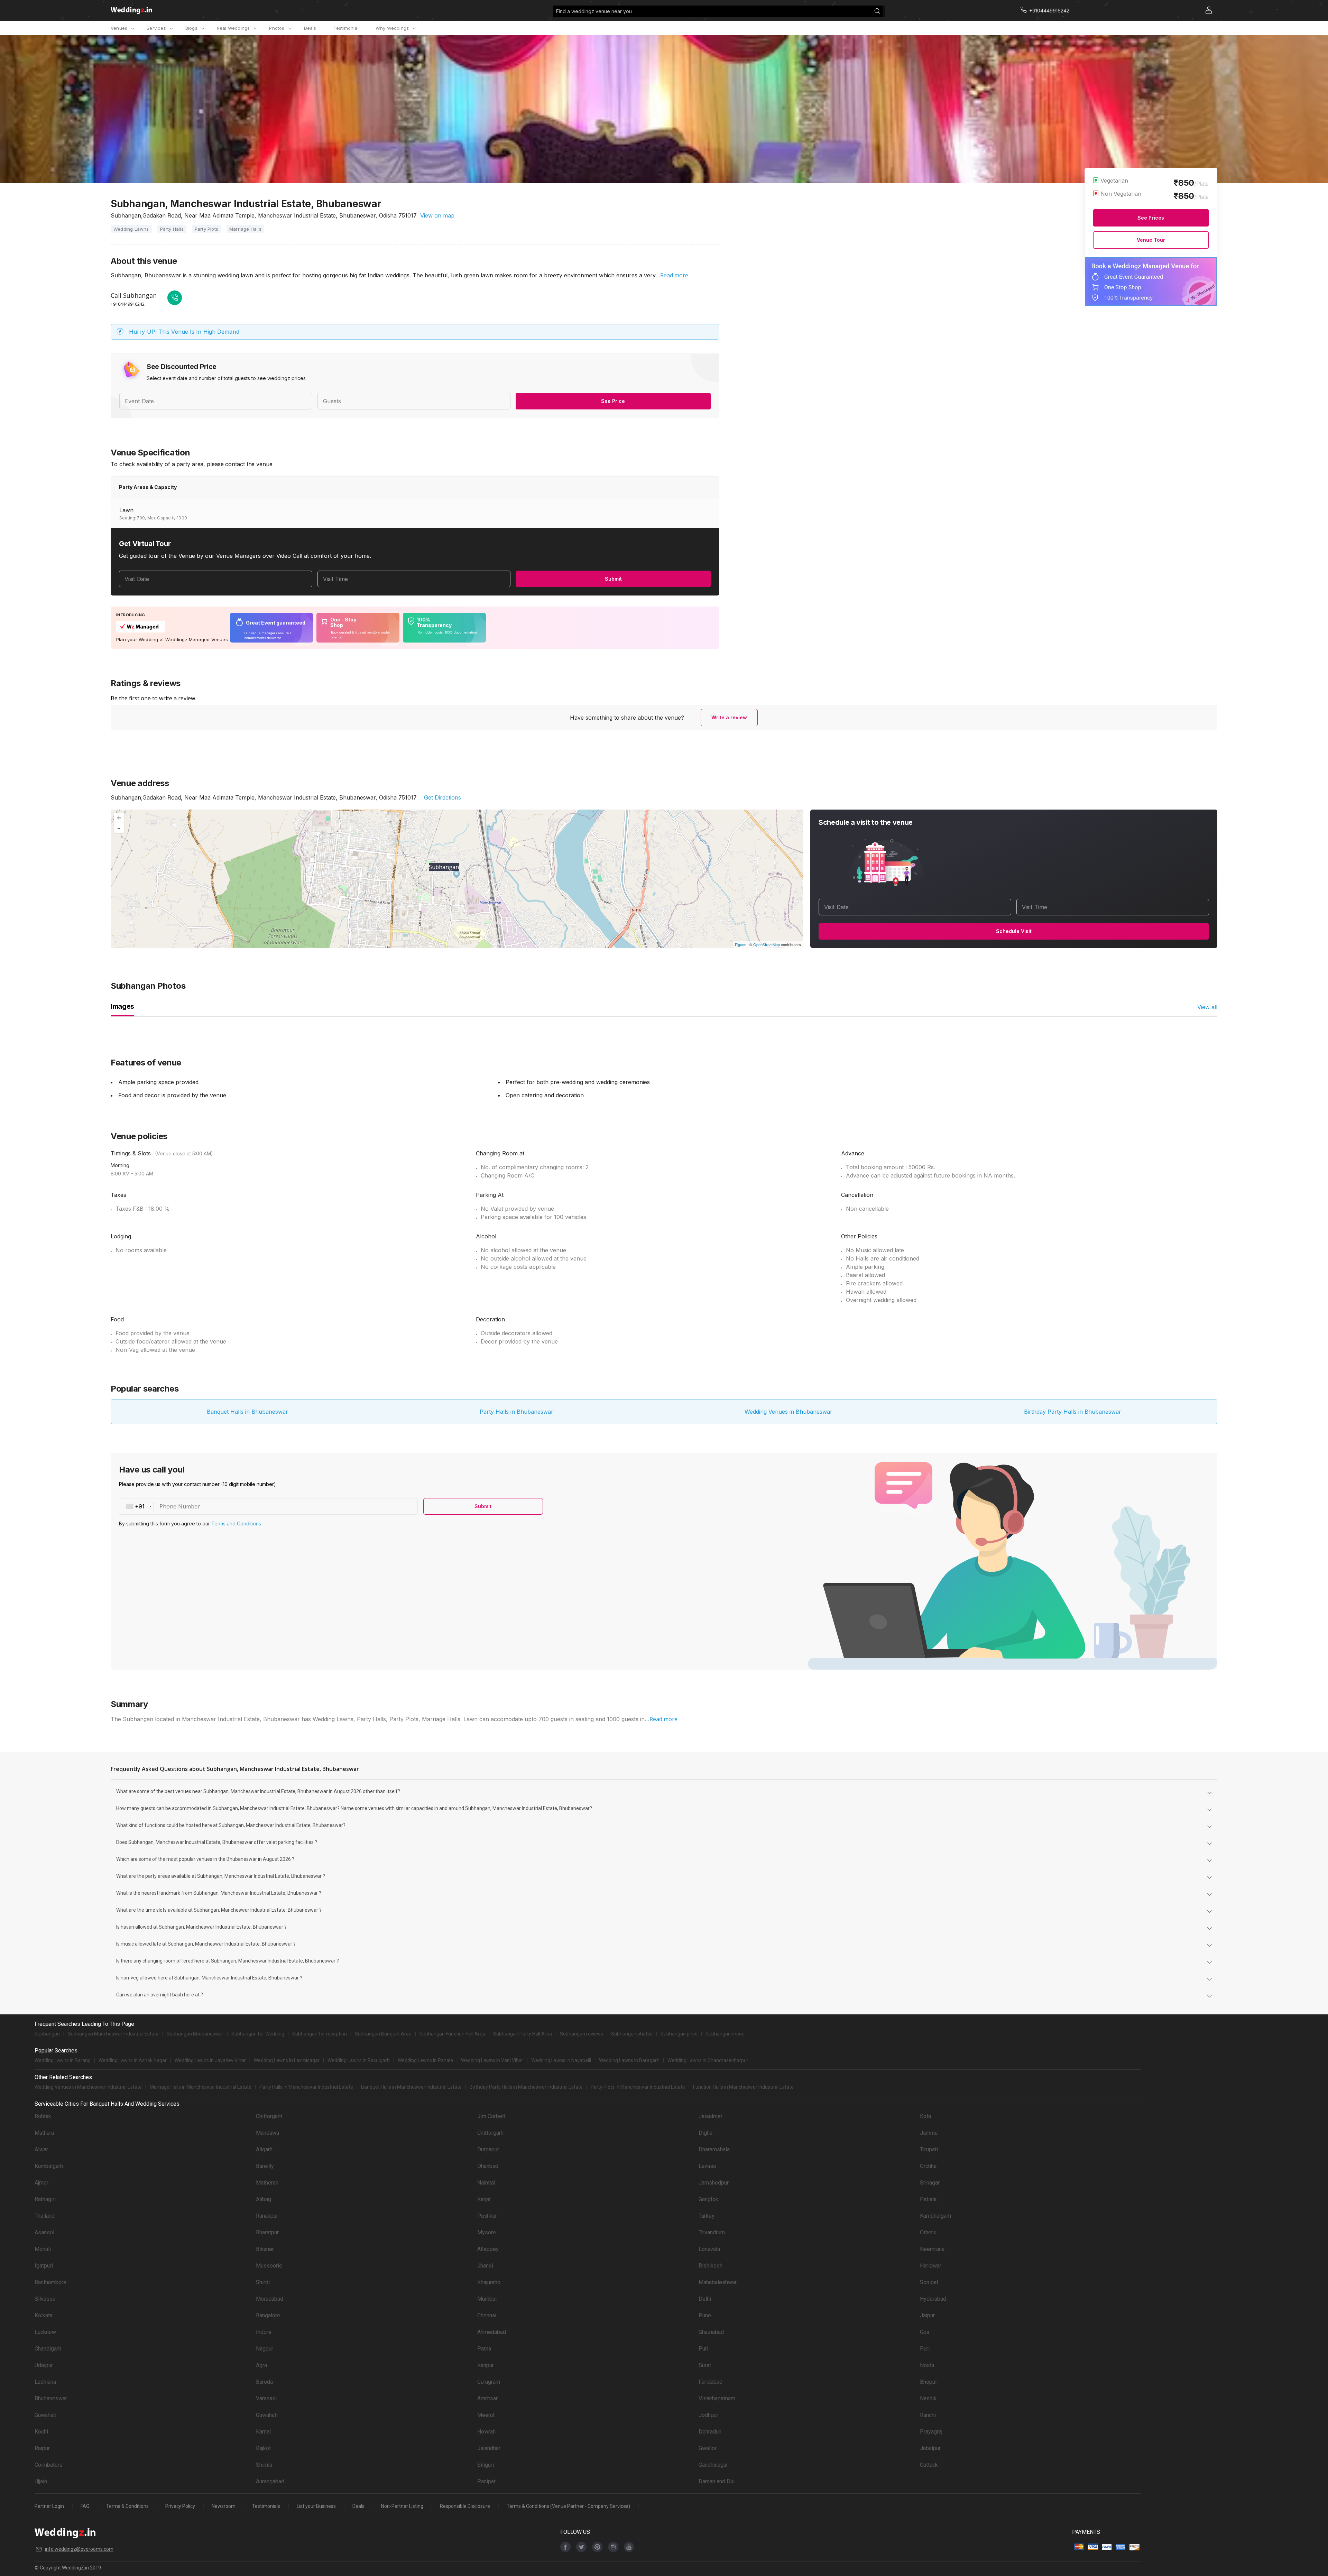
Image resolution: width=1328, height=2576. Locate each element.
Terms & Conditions (127, 2506)
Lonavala (709, 2249)
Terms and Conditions (236, 1524)
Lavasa (707, 2166)
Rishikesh (711, 2266)
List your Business (316, 2506)
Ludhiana (45, 2382)
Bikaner (265, 2249)
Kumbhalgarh (935, 2216)
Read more (674, 275)
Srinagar (930, 2183)
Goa (925, 2332)
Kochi (41, 2432)
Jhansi (485, 2266)
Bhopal (928, 2382)
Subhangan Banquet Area (383, 2034)
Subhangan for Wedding (258, 2034)
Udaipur (44, 2365)
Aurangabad (270, 2481)
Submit (613, 579)
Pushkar (487, 2216)
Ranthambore (50, 2282)
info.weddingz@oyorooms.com (79, 2549)
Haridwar (931, 2266)
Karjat (484, 2199)
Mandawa (268, 2133)
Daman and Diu (717, 2481)
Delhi (705, 2299)
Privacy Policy (180, 2506)
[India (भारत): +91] (137, 1506)
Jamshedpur (714, 2183)
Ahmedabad (492, 2332)
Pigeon (741, 944)
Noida (927, 2365)
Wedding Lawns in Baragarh (629, 2060)
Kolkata (44, 2315)
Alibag (264, 2199)
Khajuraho (489, 2282)
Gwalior (708, 2448)
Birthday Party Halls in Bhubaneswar (1073, 1412)
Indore (264, 2332)
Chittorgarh (269, 2116)
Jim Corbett (491, 2116)
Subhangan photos (632, 2034)
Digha (705, 2133)
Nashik (928, 2398)
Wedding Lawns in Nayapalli (561, 2060)
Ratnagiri (45, 2199)
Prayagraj (931, 2432)
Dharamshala (714, 2149)
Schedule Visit (1014, 931)
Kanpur (486, 2365)
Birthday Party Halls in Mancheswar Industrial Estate (526, 2087)
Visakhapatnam (717, 2398)
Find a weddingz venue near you (594, 11)
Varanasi (266, 2398)
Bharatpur (267, 2232)
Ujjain (41, 2481)
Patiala (928, 2199)
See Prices (1151, 218)
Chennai (487, 2315)
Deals (310, 28)
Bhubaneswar (51, 2398)
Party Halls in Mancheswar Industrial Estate (306, 2087)
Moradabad (270, 2299)
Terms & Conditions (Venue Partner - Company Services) (568, 2506)
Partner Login (49, 2506)
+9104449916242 (128, 304)
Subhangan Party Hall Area (523, 2034)
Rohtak (43, 2116)
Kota (925, 2116)
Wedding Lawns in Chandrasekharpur (708, 2060)
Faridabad (711, 2382)
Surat (705, 2365)
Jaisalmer (711, 2116)
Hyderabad (933, 2299)
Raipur (42, 2448)
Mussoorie (269, 2266)
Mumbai (487, 2299)
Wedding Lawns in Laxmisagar (287, 2060)
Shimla (264, 2465)
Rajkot (263, 2448)
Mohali (43, 2249)
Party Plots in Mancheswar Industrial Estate (638, 2087)
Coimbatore (49, 2465)
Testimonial (346, 28)
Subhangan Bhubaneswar (195, 2034)
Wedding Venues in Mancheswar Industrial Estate (88, 2087)
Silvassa (45, 2299)
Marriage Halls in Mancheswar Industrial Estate (201, 2087)
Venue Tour (1151, 240)
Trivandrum (712, 2232)
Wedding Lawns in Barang (63, 2060)
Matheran (267, 2183)
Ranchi (928, 2415)
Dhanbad (488, 2166)
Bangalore (268, 2315)
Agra (261, 2365)
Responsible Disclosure (465, 2506)
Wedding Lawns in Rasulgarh (359, 2060)
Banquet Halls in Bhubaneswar (247, 1412)
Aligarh (264, 2149)
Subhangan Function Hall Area (452, 2034)
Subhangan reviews (582, 2034)
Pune (705, 2315)
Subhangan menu (725, 2034)
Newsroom (224, 2506)
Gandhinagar (713, 2465)
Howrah (486, 2432)
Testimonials (266, 2506)
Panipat (486, 2481)
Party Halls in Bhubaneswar (517, 1412)
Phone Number (180, 1506)
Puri (703, 2349)
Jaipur (927, 2315)
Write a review (729, 717)
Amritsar (487, 2398)
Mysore (487, 2232)
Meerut (486, 2415)
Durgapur (488, 2149)
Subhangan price (679, 2034)
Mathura (44, 2133)
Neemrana (932, 2249)
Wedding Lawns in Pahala (425, 2060)
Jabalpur (930, 2448)
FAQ (85, 2506)
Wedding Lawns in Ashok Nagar (133, 2060)
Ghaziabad (711, 2332)
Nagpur (265, 2349)
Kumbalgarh (49, 2166)
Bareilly (265, 2166)
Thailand (45, 2216)
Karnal (263, 2432)
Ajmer (41, 2183)
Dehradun (710, 2432)
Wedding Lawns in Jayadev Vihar (210, 2060)
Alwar (41, 2149)
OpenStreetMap (767, 944)
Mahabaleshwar (718, 2282)
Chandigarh (48, 2349)
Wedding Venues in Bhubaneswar (788, 1412)
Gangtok (708, 2199)
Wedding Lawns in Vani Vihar (492, 2060)
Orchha (928, 2166)
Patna (484, 2349)
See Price (613, 401)
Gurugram (489, 2382)
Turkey (707, 2216)
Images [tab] (122, 1006)
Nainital (486, 2183)
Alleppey (488, 2249)
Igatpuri (44, 2266)
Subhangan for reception (320, 2034)
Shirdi (263, 2282)
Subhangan (47, 2034)
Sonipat (929, 2282)
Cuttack (929, 2465)
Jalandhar (489, 2448)
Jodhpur (708, 2415)
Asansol (44, 2232)
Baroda (264, 2382)
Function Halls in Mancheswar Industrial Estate (743, 2087)
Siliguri (486, 2465)
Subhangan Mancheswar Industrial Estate (113, 2034)
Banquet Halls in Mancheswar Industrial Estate (411, 2087)
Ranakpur (267, 2216)
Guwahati (45, 2415)
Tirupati (929, 2149)
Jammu (929, 2133)
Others (928, 2232)
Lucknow (45, 2332)
